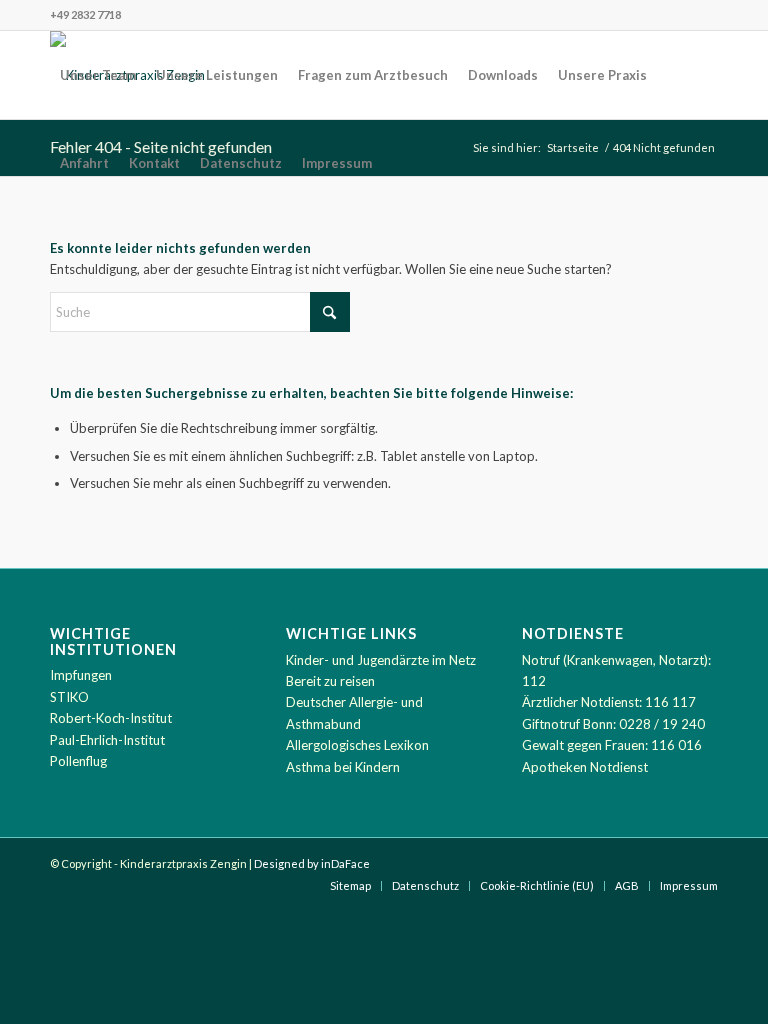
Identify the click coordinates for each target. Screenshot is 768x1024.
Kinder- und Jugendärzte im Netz (381, 660)
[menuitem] (98, 75)
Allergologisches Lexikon (357, 745)
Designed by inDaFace (312, 863)
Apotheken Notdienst (585, 767)
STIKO (69, 697)
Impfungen (81, 675)
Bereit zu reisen (330, 681)
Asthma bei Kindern (343, 767)
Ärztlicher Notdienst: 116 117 (609, 702)
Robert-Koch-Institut (111, 718)
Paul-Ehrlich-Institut (107, 740)
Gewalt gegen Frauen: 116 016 (612, 745)
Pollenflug (78, 761)
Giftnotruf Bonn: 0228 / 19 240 (613, 724)
